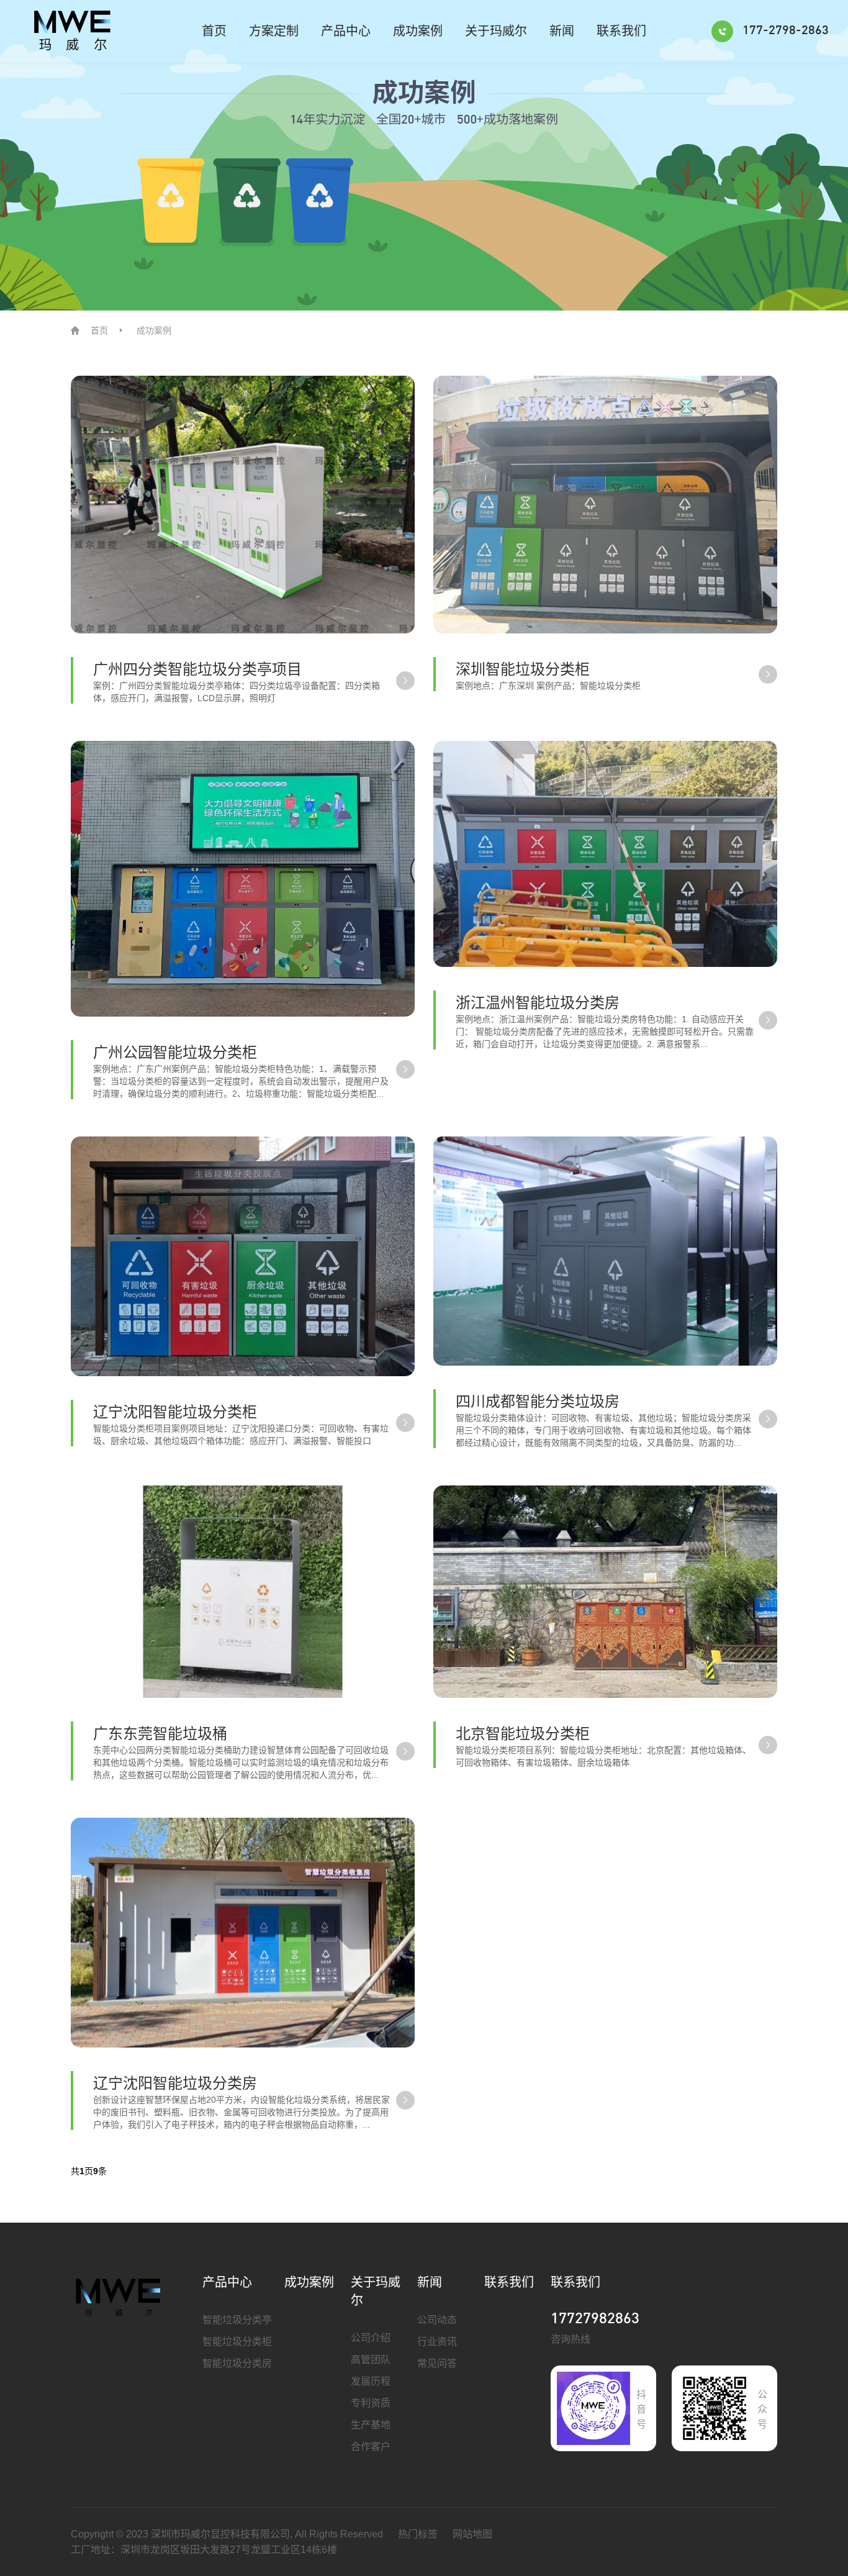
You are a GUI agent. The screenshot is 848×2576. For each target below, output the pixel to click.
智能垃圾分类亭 (237, 2320)
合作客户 (371, 2447)
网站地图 (472, 2534)
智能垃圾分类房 (237, 2363)
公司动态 (437, 2320)
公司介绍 (371, 2338)
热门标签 (418, 2534)
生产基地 (371, 2425)
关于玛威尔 (496, 31)
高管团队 (371, 2360)
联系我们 (621, 31)
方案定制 (274, 31)
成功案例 (418, 31)
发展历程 (371, 2381)
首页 (214, 31)
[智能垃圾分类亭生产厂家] (119, 2297)
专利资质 (371, 2403)
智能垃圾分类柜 (237, 2342)
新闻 (562, 31)
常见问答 (437, 2363)
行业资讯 (437, 2342)
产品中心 (346, 31)
